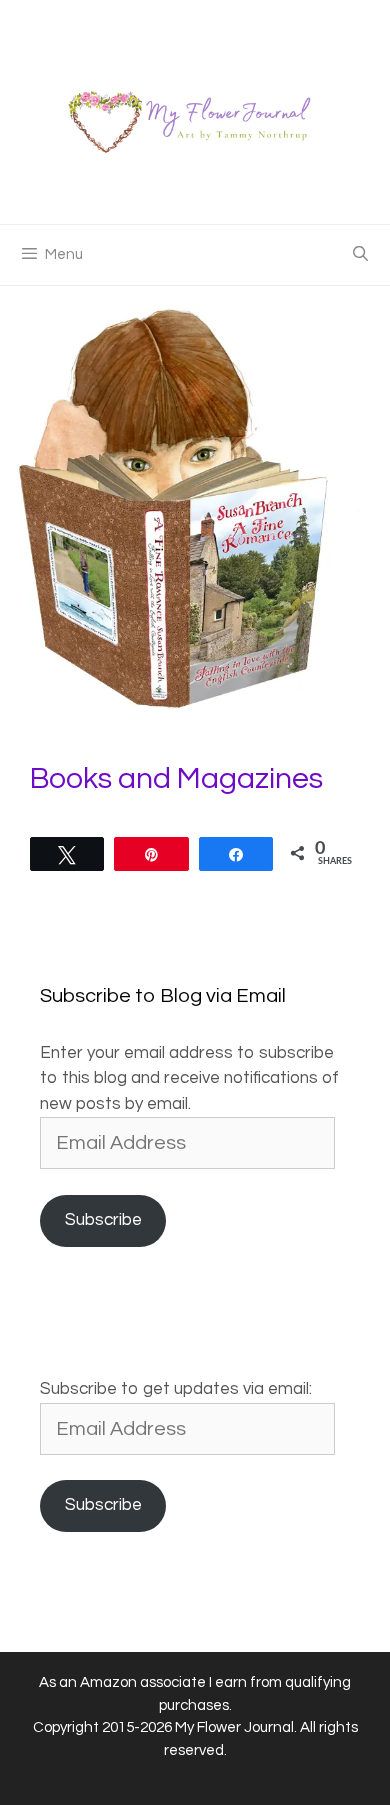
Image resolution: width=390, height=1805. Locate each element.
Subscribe (103, 1220)
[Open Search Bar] (360, 255)
